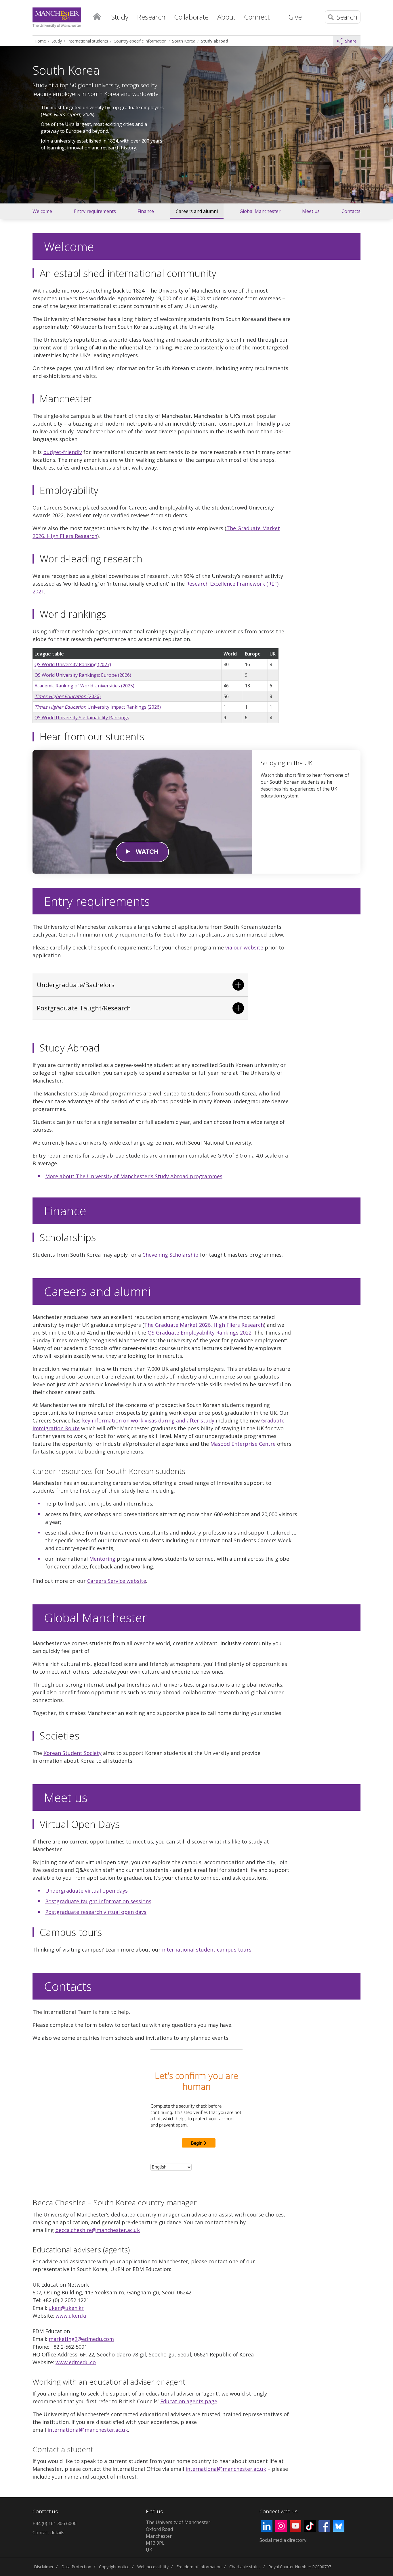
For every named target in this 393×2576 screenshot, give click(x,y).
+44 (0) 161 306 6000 (55, 2523)
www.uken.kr (71, 2316)
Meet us (311, 211)
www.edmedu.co (76, 2362)
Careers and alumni (197, 211)
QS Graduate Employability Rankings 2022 (200, 1333)
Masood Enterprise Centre (243, 1444)
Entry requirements (95, 211)
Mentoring (102, 1559)
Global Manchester (260, 211)
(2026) (68, 696)
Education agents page (189, 2401)
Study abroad (214, 41)
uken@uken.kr (66, 2308)
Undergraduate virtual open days (86, 1891)
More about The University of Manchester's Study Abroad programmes (134, 1176)
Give (295, 17)
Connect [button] (257, 17)
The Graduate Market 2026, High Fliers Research (204, 1325)
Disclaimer (44, 2567)
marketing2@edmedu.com (81, 2339)
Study (57, 41)
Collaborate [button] (191, 17)
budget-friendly (63, 452)
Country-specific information (140, 41)
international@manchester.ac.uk (88, 2430)
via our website (244, 947)
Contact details (48, 2533)
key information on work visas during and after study (148, 1420)
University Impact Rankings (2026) (98, 707)
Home (97, 16)
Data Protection (76, 2567)
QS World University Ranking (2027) (73, 664)
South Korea (184, 41)
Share (351, 41)
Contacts (351, 211)
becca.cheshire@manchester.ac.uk (98, 2230)
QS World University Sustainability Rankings (82, 718)
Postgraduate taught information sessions (98, 1901)
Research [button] (151, 17)
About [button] (226, 17)
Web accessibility (153, 2567)
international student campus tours (207, 1950)
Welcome (42, 211)
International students (88, 41)
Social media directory (283, 2540)
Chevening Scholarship (170, 1255)
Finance (146, 211)
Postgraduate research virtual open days (96, 1912)
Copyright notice (114, 2567)
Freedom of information (199, 2567)
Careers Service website (117, 1581)
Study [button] (120, 17)
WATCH (147, 852)
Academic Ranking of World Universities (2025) (84, 686)
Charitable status (245, 2567)
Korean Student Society (73, 1753)
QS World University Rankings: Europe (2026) (83, 675)
